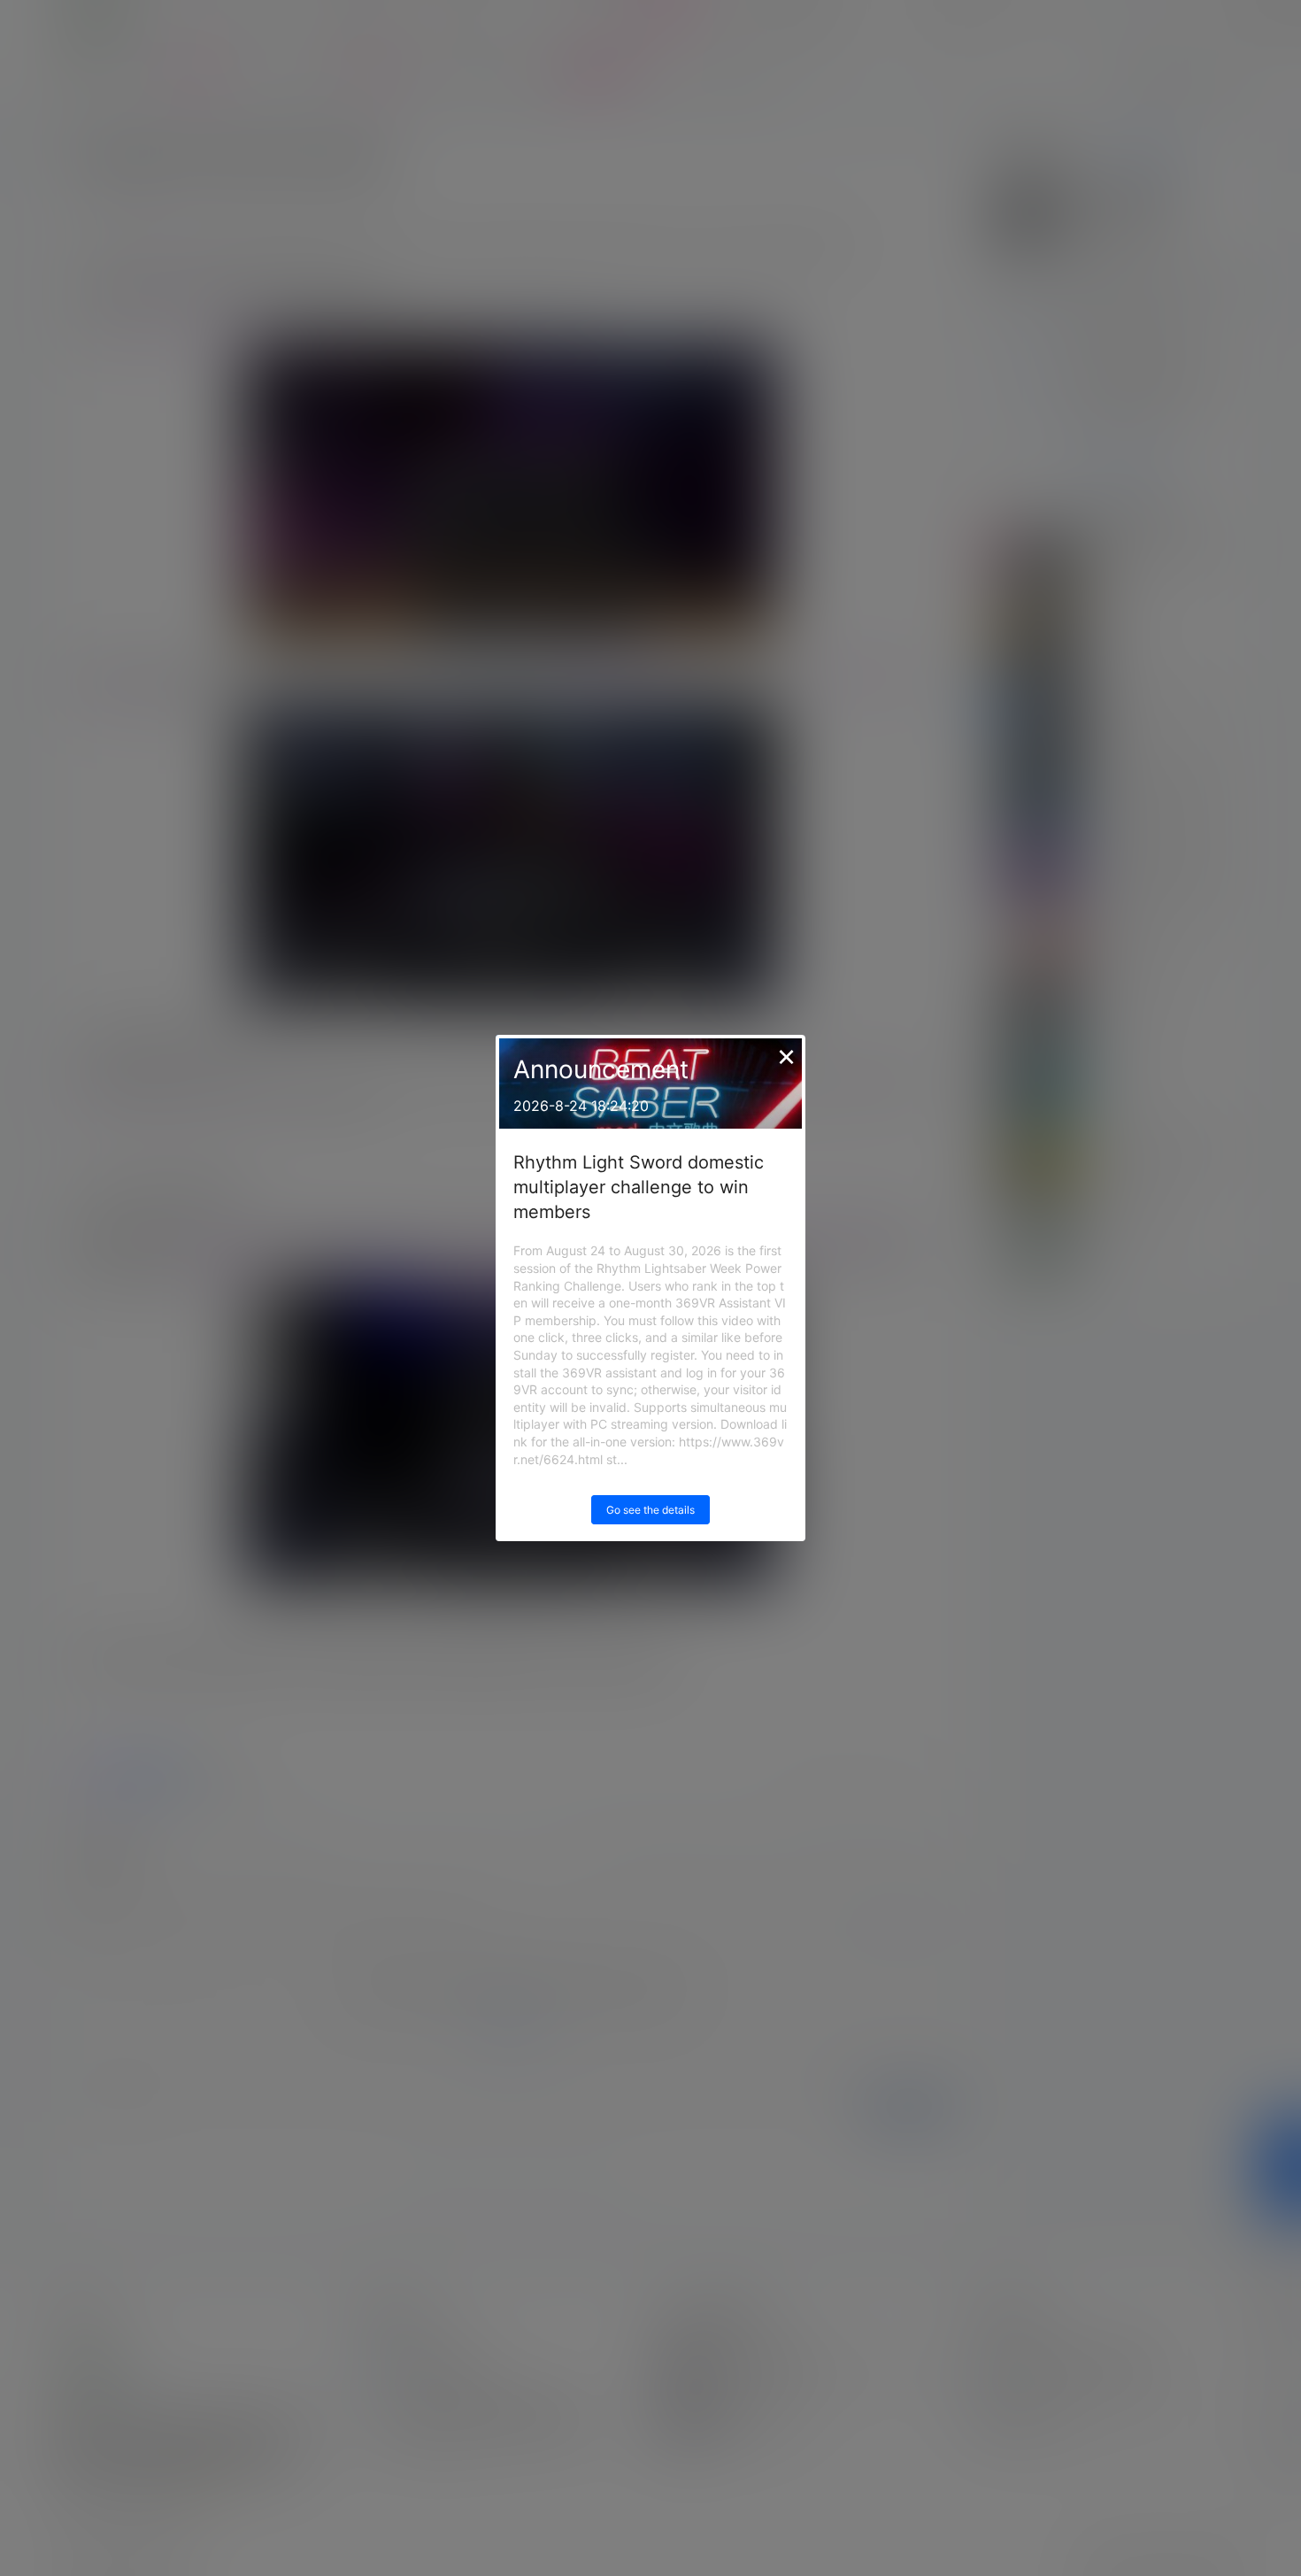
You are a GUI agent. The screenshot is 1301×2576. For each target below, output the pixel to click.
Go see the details (650, 1510)
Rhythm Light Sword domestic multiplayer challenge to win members (639, 1187)
